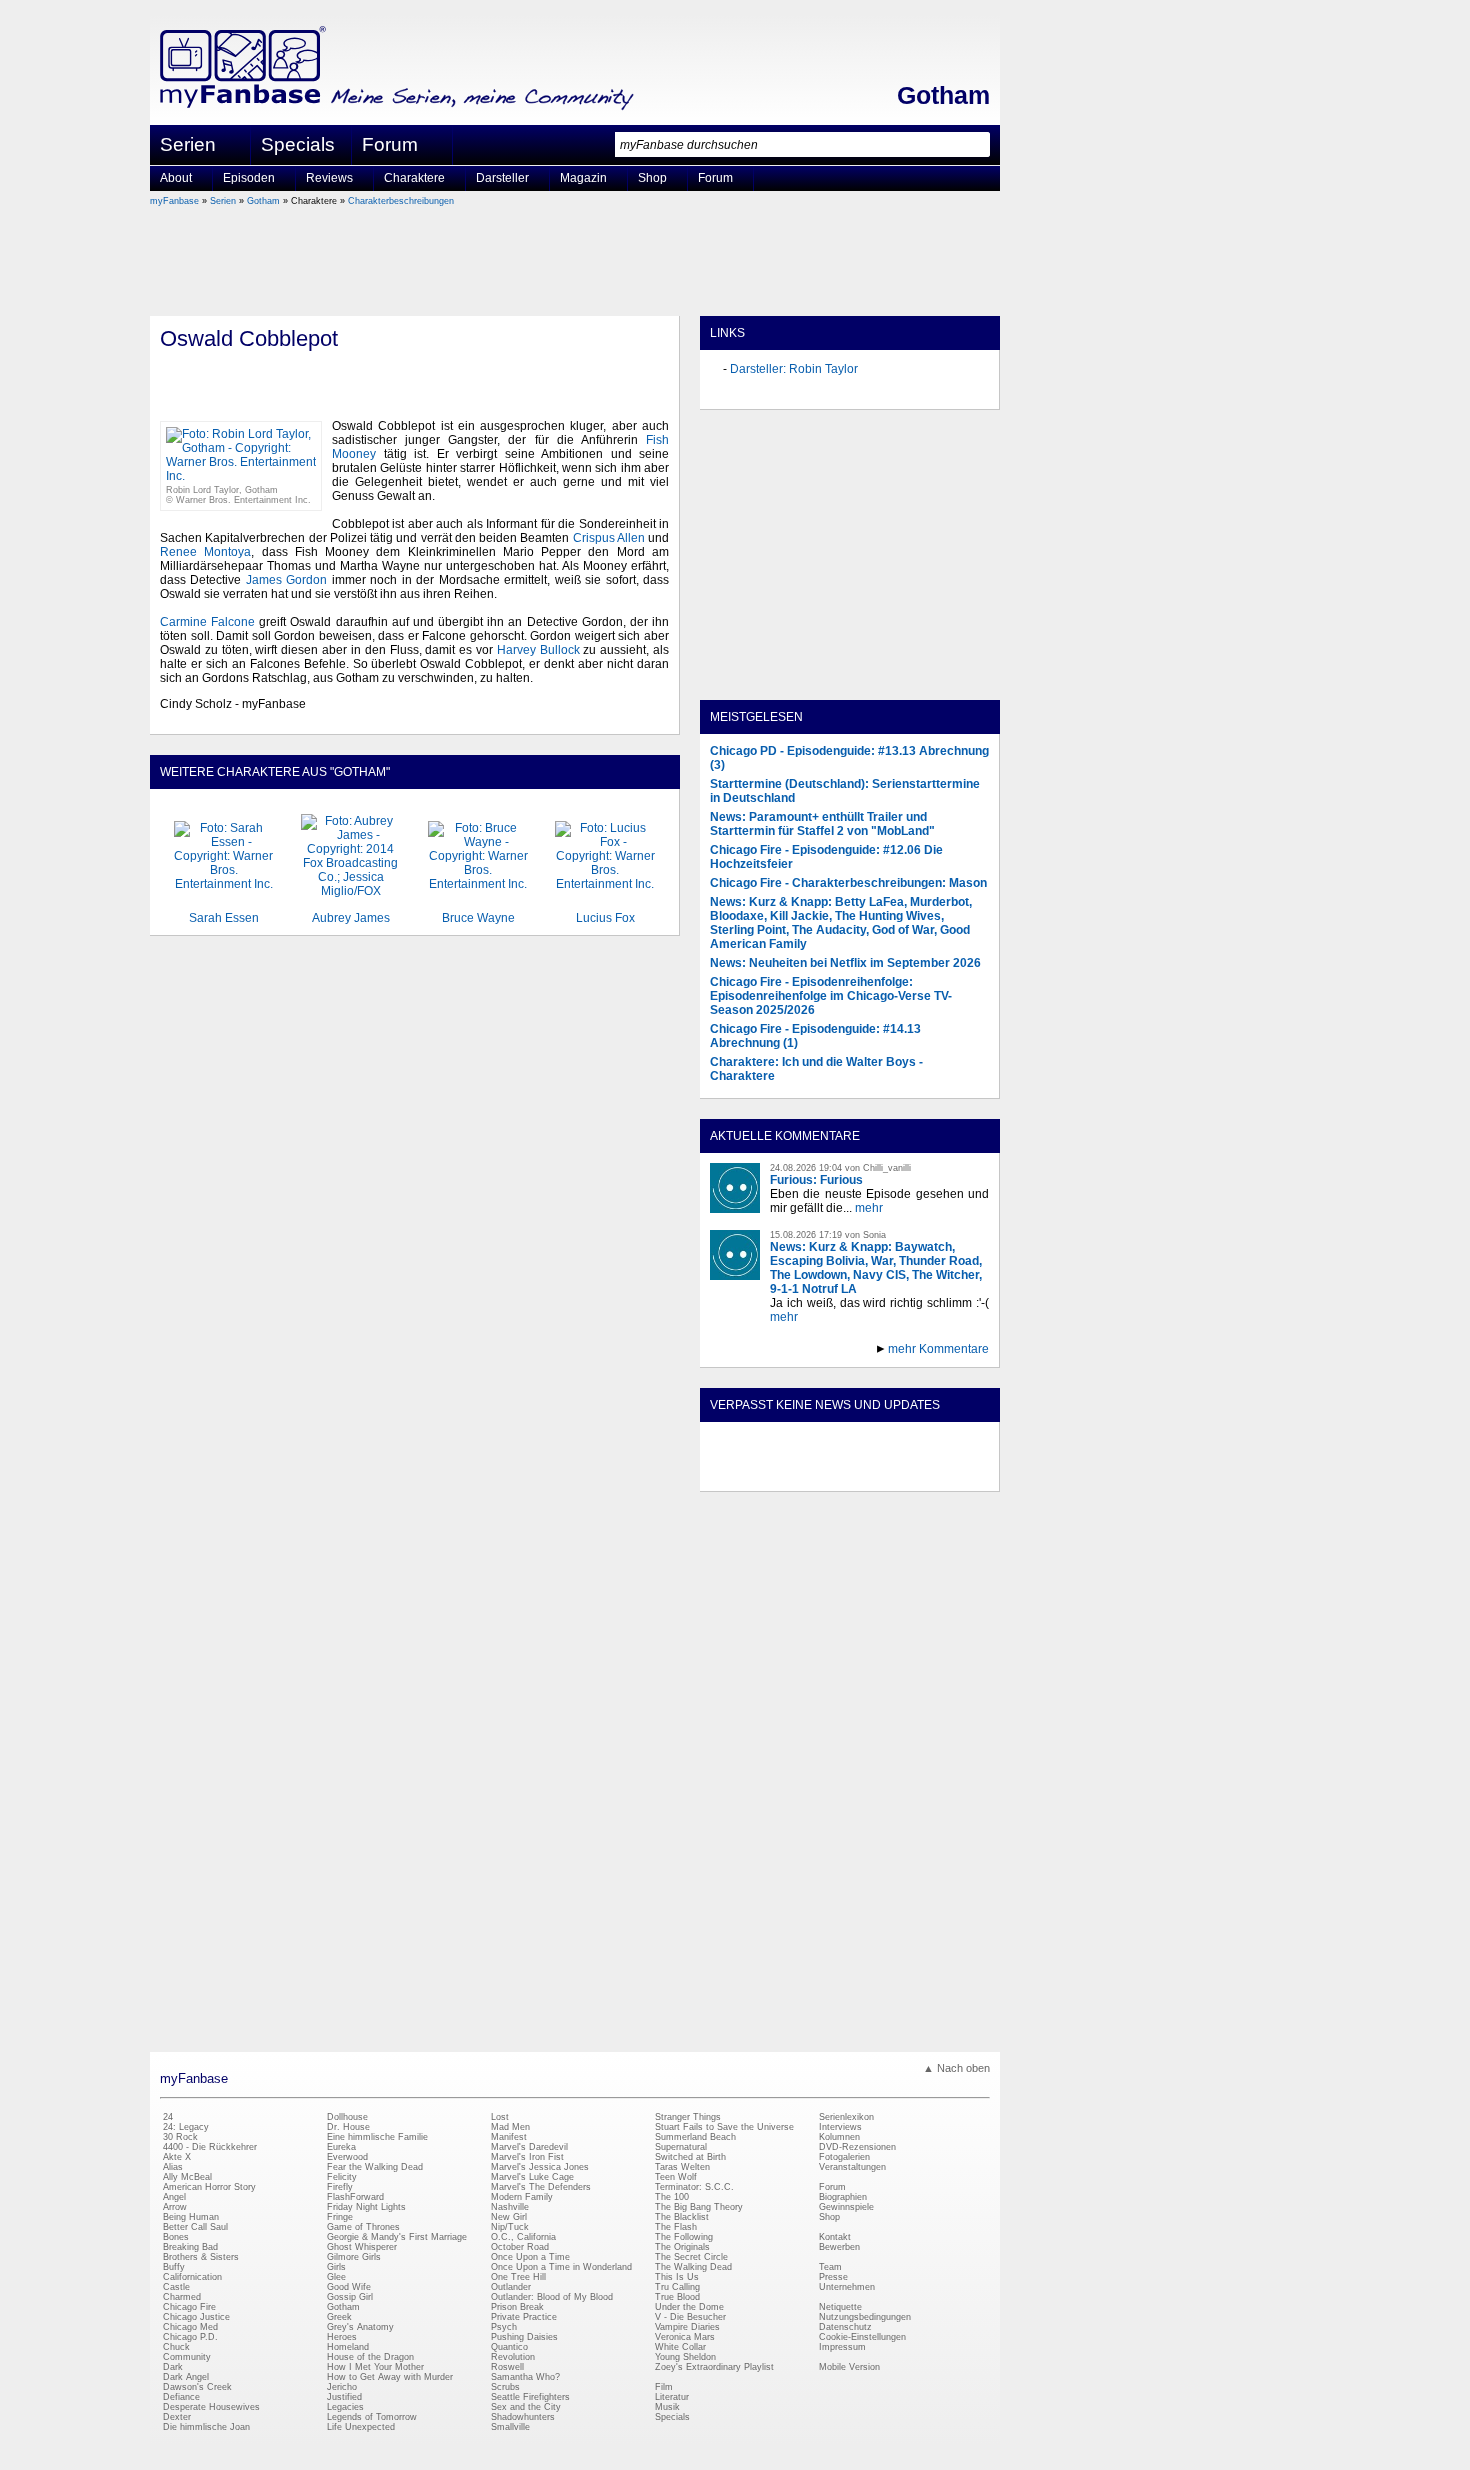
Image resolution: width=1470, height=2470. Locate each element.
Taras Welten (682, 2167)
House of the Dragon (370, 2357)
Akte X (177, 2157)
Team (830, 2267)
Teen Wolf (676, 2177)
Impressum (842, 2347)
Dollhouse (347, 2117)
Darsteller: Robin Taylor (794, 369)
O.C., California (523, 2237)
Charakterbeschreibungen (401, 201)
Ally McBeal (187, 2177)
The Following (684, 2237)
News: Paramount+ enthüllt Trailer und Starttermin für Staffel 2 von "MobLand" (822, 824)
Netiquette (840, 2307)
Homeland (348, 2347)
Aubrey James (351, 918)
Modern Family (522, 2197)
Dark (173, 2367)
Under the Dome (689, 2307)
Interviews (840, 2127)
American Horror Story (209, 2187)
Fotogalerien (844, 2157)
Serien (223, 201)
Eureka (341, 2147)
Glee (336, 2277)
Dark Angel (186, 2377)
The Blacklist (682, 2217)
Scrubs (505, 2387)
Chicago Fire (189, 2307)
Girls (336, 2267)
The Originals (682, 2247)
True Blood (677, 2297)
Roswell (507, 2367)
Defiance (181, 2397)
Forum (390, 144)
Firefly (340, 2187)
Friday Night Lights (366, 2207)
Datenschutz (845, 2327)
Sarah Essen (224, 918)
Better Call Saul (195, 2227)
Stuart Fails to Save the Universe (724, 2127)
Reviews (329, 178)
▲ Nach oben (956, 2068)
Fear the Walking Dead (375, 2167)
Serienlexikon (846, 2117)
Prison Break (517, 2307)
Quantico (509, 2347)
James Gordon (286, 580)
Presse (833, 2277)
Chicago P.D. (190, 2337)
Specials (298, 144)
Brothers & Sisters (201, 2257)
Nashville (510, 2207)
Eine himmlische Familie (377, 2137)
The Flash (676, 2227)
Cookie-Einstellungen (862, 2337)
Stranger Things (688, 2117)
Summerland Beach (695, 2137)
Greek (339, 2317)
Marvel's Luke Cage (532, 2177)
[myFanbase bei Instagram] (896, 1474)
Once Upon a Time (530, 2257)
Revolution (513, 2357)
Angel (174, 2197)
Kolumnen (839, 2137)
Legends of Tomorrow (372, 2417)
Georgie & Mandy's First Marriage (397, 2237)
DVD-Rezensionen (857, 2147)
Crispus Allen (609, 538)
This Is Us (677, 2277)
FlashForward (355, 2197)
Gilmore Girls (354, 2257)
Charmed (182, 2297)
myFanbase (174, 201)
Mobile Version (849, 2367)
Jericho (342, 2387)
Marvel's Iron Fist (527, 2157)
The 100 (672, 2197)
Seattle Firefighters (530, 2397)
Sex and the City (526, 2407)
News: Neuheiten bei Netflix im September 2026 (845, 963)
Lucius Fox (605, 918)
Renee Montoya (205, 552)
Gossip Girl (350, 2297)
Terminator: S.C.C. (694, 2187)
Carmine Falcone (207, 622)
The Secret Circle (691, 2257)
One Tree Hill (518, 2277)
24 (168, 2117)
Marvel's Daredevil (529, 2147)
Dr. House (348, 2127)
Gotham (943, 95)
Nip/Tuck (510, 2227)
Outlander (511, 2287)
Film (664, 2387)
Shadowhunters (523, 2417)
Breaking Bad (190, 2247)
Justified (344, 2397)
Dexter (177, 2417)
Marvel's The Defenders (541, 2187)
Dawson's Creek (197, 2387)
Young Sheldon (685, 2357)
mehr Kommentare (938, 1349)
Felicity (342, 2177)
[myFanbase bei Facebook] (804, 1474)
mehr (869, 1208)
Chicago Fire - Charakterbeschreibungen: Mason (848, 883)
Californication (192, 2277)
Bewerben (839, 2247)
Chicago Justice (196, 2317)
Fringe (340, 2217)
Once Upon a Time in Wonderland (561, 2267)
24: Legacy (186, 2127)
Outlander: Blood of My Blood (552, 2297)
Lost (500, 2117)
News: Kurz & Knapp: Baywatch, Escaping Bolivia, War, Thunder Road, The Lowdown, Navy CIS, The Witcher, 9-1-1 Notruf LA (876, 1268)
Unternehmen (847, 2287)
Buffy (174, 2267)
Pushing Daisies (524, 2337)
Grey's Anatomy (360, 2327)
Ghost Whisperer (362, 2247)
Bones (176, 2237)
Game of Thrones (363, 2227)
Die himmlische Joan (206, 2427)
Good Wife (349, 2287)
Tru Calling (677, 2287)
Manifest (509, 2137)
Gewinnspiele (846, 2207)
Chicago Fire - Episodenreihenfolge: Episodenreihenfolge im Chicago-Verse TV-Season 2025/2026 (831, 996)
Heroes (342, 2337)
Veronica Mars (685, 2337)
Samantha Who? (525, 2377)
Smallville (510, 2427)
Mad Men (510, 2127)
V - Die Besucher (690, 2317)
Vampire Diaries (687, 2327)
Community (187, 2357)
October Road (520, 2247)
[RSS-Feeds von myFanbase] (758, 1474)
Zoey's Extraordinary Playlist (714, 2367)
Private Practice (524, 2317)
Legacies (345, 2407)
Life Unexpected (361, 2427)
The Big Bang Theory (699, 2207)
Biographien (843, 2197)
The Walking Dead (693, 2267)
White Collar (680, 2347)
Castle (176, 2287)
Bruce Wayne (478, 918)
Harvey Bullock (538, 650)
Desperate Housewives (211, 2407)
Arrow (175, 2207)
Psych (504, 2327)
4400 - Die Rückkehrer (210, 2147)
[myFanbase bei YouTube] (942, 1474)
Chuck (176, 2347)
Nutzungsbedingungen (865, 2317)
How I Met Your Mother (375, 2367)
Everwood (347, 2157)
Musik (667, 2407)
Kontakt (835, 2237)
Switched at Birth (690, 2157)
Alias (173, 2167)
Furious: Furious (816, 1180)
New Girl (509, 2217)
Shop (829, 2217)
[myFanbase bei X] (850, 1474)
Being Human (191, 2217)
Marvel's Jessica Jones (540, 2167)
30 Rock (180, 2137)
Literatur (672, 2397)
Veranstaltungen (852, 2167)
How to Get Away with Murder (390, 2377)
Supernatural (681, 2147)
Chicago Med (190, 2327)
